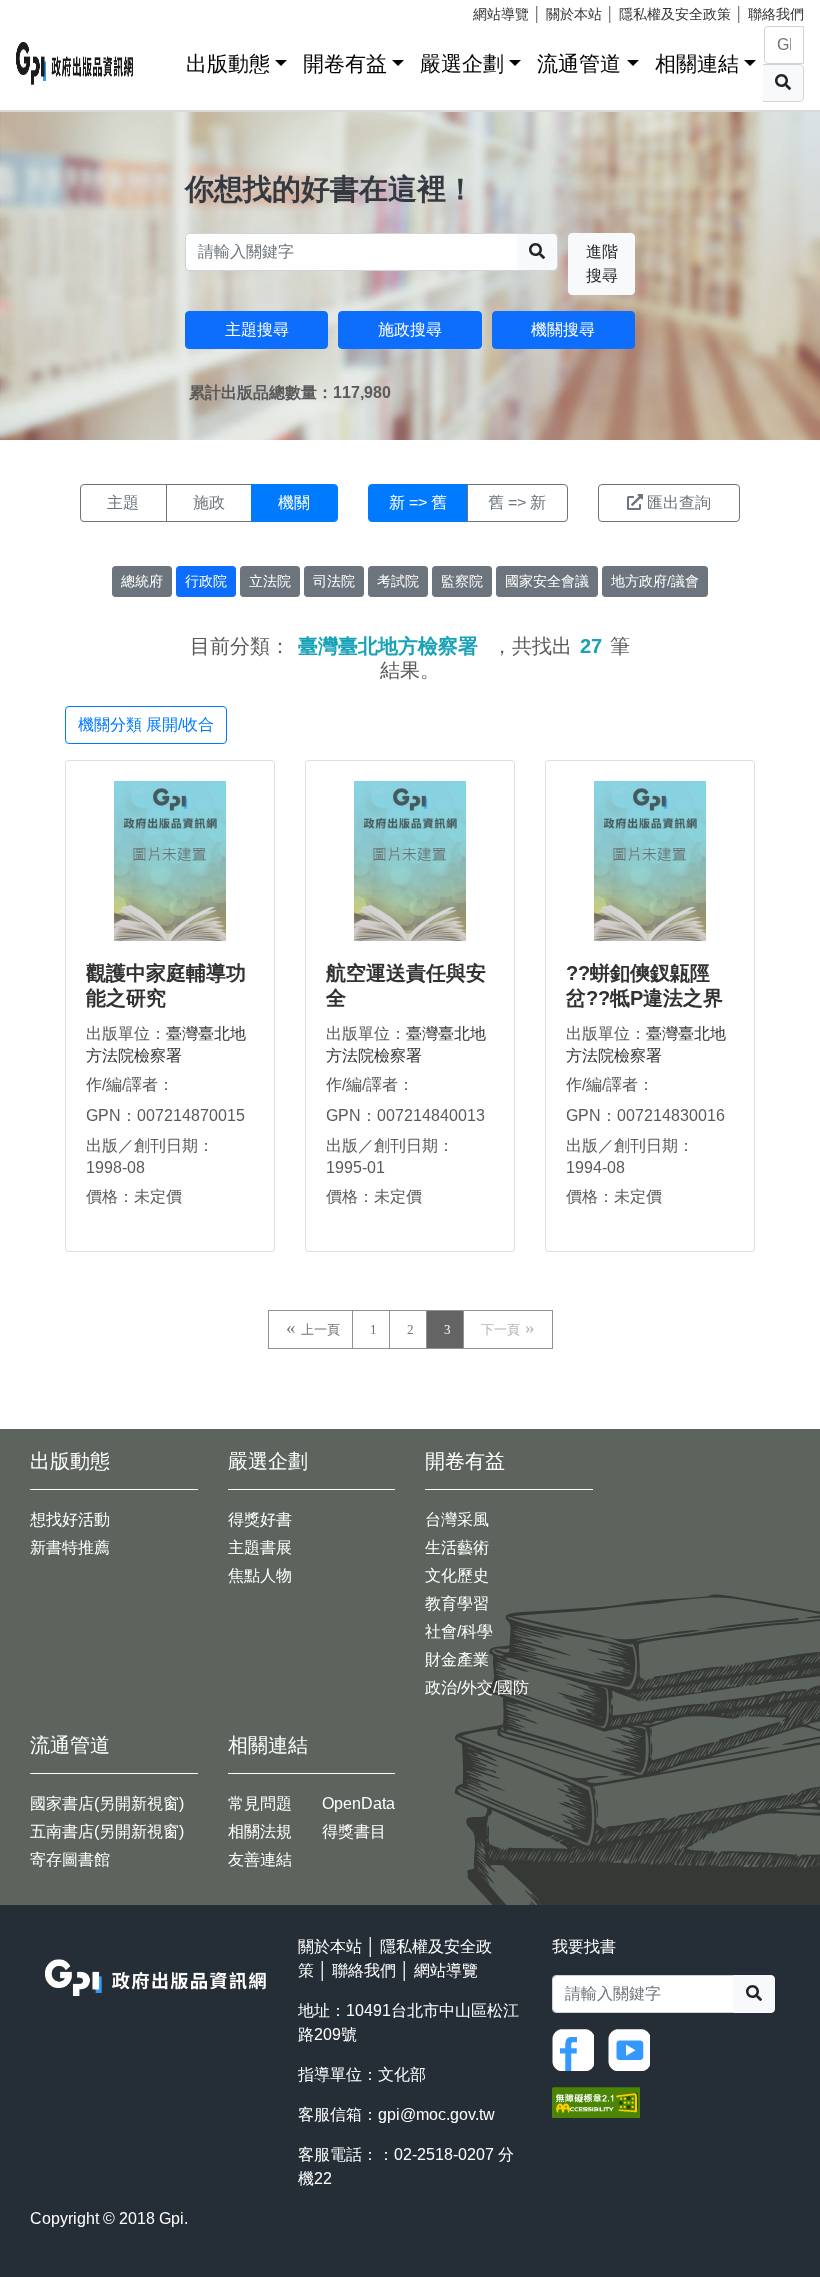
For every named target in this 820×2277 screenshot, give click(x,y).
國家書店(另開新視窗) (107, 1803)
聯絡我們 (776, 14)
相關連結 (697, 63)
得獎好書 (260, 1519)
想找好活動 (70, 1519)
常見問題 (260, 1803)
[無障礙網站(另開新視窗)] (596, 2101)
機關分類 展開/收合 (146, 724)
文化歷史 (457, 1575)
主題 (123, 502)
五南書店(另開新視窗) (107, 1831)
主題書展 (260, 1547)
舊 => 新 (517, 502)
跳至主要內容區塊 (56, 10)
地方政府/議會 (655, 581)
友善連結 (260, 1859)
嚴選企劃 (462, 63)
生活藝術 (457, 1547)
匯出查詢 (679, 502)
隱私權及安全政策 (675, 14)
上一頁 (320, 1329)
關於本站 (574, 14)
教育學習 (457, 1603)
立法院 (270, 581)
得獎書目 (354, 1831)
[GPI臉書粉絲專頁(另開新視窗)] (578, 2049)
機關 (294, 502)
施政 (209, 502)
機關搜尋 (563, 329)
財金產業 (457, 1659)
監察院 (462, 581)
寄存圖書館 (70, 1859)
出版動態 (228, 63)
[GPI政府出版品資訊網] (75, 63)
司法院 (334, 581)
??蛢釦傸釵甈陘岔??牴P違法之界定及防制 (644, 998)
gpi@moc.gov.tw (436, 2114)
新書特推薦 (70, 1547)
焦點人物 (260, 1575)
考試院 (398, 581)
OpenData (358, 1803)
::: (164, 59)
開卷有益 (345, 63)
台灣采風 (457, 1519)
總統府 (142, 581)
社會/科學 (459, 1631)
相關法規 (260, 1831)
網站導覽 (501, 14)
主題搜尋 (257, 329)
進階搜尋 (602, 263)
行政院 (206, 581)
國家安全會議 (547, 581)
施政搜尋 (410, 329)
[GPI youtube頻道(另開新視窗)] (634, 2049)
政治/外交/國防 (477, 1687)
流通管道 (579, 63)
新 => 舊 (418, 502)
